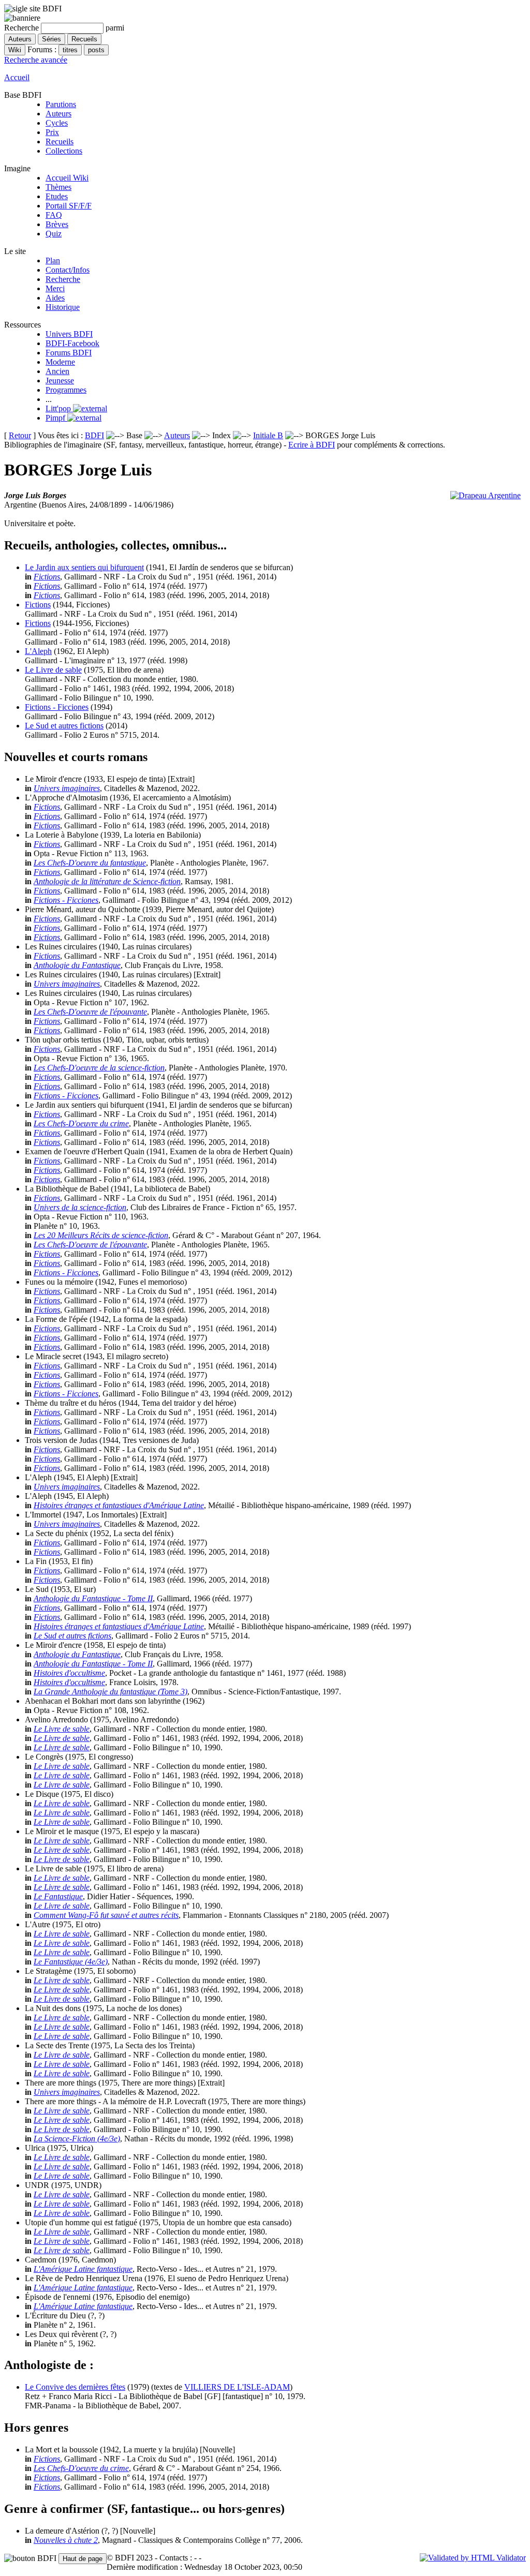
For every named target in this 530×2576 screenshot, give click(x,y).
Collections (64, 151)
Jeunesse (60, 381)
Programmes (66, 390)
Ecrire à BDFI (312, 445)
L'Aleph (38, 651)
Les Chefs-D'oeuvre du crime (81, 1123)
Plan (53, 260)
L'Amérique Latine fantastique (83, 2269)
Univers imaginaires (67, 788)
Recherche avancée (36, 60)
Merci (55, 288)
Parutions (61, 104)
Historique (63, 307)
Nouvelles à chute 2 (66, 2540)
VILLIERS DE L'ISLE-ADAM (237, 2387)
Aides (55, 298)
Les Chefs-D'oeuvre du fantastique (90, 863)
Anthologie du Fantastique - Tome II (93, 1598)
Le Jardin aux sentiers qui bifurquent (84, 567)
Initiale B (268, 435)
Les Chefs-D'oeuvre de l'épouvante (90, 1012)
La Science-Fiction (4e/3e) (77, 2139)
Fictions (47, 577)
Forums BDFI (69, 353)
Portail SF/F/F (69, 206)
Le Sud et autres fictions (64, 726)
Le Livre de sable (53, 670)
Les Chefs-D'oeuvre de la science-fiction (99, 1068)
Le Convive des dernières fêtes (75, 2387)
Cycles (57, 123)
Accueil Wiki (67, 178)
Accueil (17, 77)
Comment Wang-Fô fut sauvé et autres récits (106, 1915)
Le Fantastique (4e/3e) (71, 1962)
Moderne (60, 362)
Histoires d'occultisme (69, 1673)
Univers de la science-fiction (80, 1207)
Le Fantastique (58, 1896)
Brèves (57, 224)
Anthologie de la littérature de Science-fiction (107, 881)
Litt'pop (59, 408)
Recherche (63, 279)
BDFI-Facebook (72, 343)
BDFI (94, 435)
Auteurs (58, 114)
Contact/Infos (68, 270)
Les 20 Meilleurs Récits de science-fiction (101, 1235)
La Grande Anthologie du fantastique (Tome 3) (111, 1692)
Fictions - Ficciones (57, 707)
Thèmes (58, 187)
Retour (20, 435)
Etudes (57, 196)
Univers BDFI (69, 334)
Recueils (60, 142)
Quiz (54, 234)
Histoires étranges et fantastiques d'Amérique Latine (119, 1505)
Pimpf (56, 418)
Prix (52, 132)
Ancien (57, 371)
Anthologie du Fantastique (77, 965)
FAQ (54, 215)
